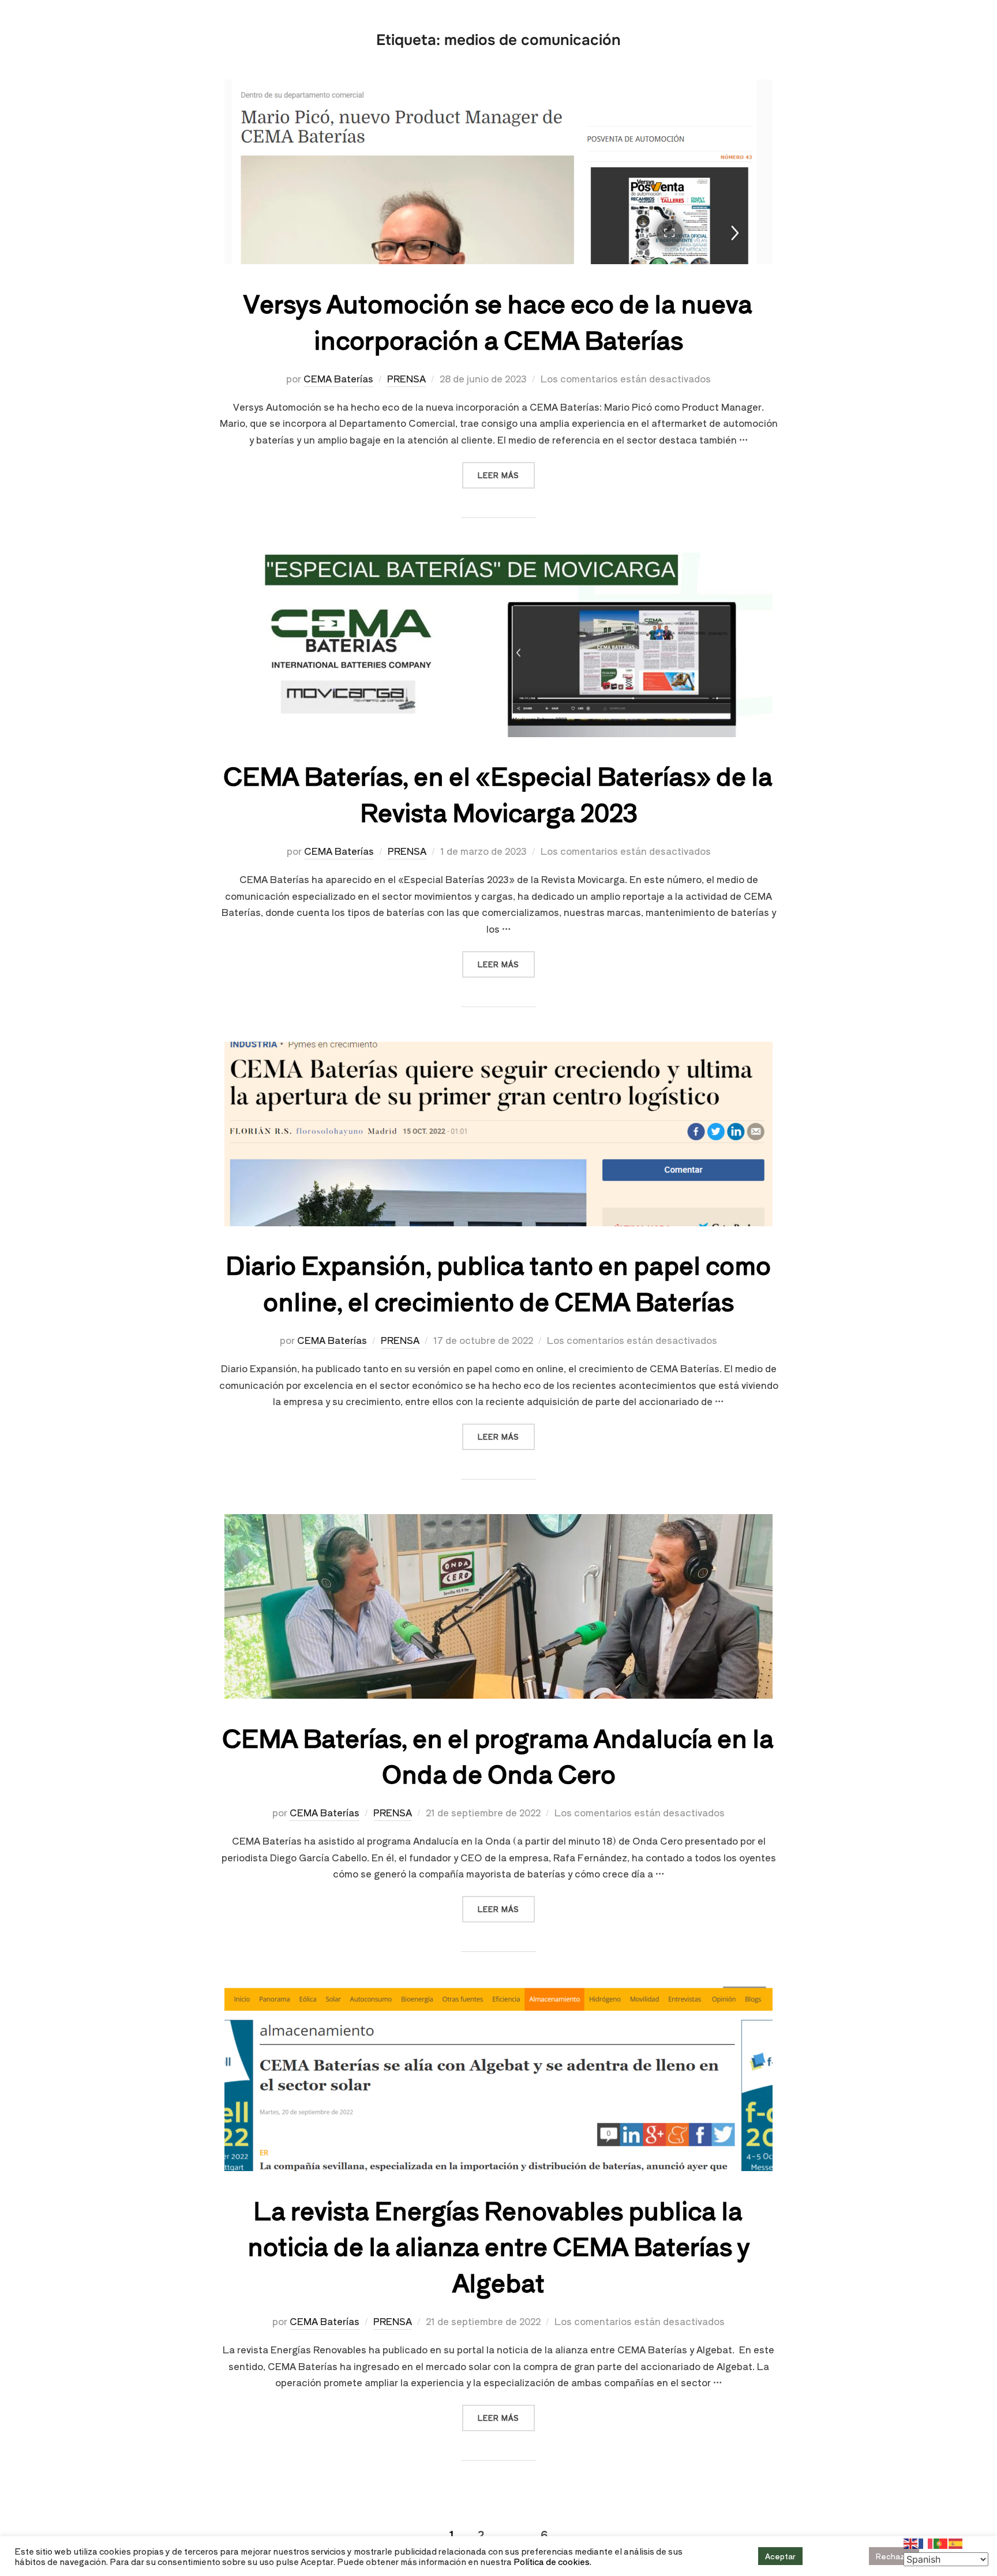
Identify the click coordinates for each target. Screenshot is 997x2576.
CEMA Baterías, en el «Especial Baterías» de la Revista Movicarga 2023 (498, 793)
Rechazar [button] (894, 2556)
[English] (911, 2542)
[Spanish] (956, 2542)
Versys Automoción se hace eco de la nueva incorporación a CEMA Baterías (498, 321)
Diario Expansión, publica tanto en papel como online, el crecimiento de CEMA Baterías (498, 1282)
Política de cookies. (552, 2561)
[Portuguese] (941, 2542)
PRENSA (406, 378)
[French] (926, 2542)
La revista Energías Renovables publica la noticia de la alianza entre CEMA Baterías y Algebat (499, 2246)
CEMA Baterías (338, 378)
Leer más (506, 471)
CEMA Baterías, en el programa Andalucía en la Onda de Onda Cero (498, 1755)
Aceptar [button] (780, 2556)
